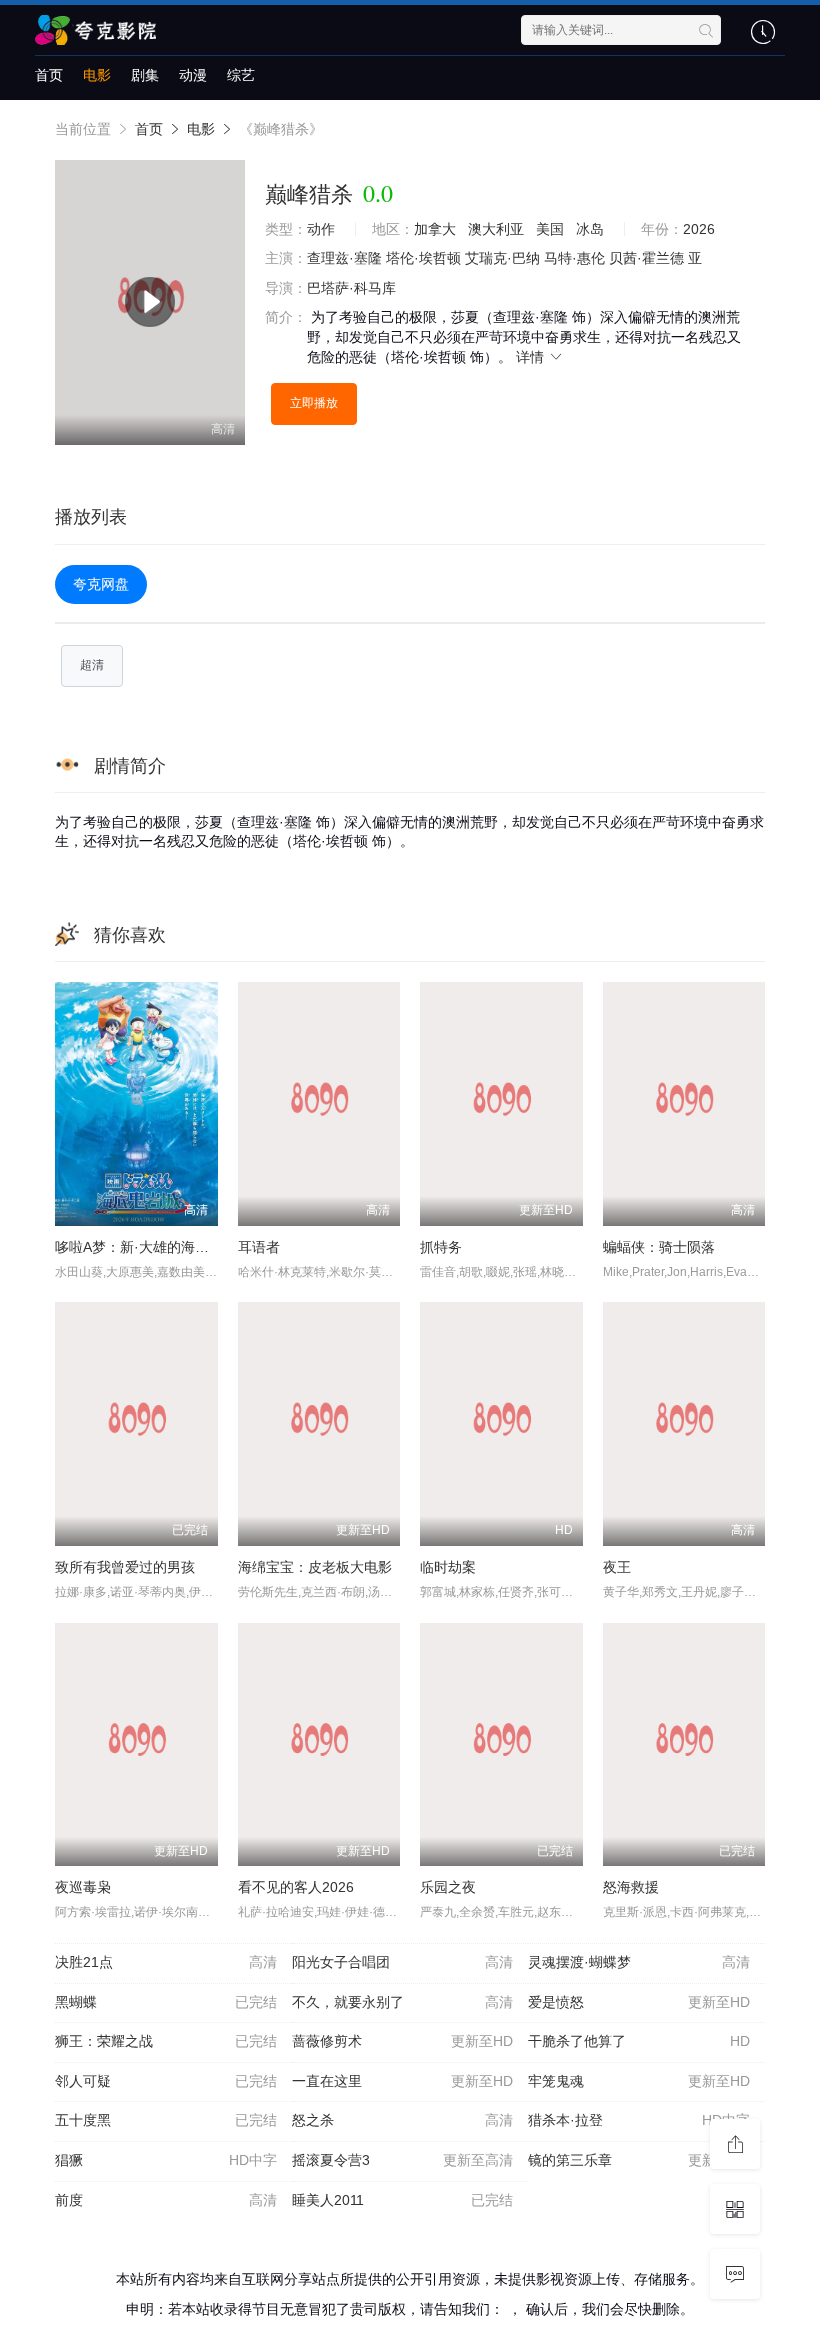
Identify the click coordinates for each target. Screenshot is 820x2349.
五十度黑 (166, 2120)
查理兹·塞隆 (344, 258)
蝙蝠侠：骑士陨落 (659, 1247)
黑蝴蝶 (166, 2002)
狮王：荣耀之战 (166, 2041)
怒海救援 (631, 1887)
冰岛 (590, 229)
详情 (532, 357)
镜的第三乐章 (639, 2160)
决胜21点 (166, 1962)
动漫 (193, 75)
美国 (550, 229)
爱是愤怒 (639, 2002)
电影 (97, 75)
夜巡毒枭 (83, 1887)
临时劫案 (448, 1567)
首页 (49, 75)
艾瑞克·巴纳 (502, 258)
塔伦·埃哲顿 (423, 258)
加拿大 (435, 229)
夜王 (617, 1567)
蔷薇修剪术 (403, 2041)
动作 (321, 229)
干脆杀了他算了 (639, 2041)
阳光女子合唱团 (403, 1962)
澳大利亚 (496, 229)
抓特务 (441, 1247)
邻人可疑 (166, 2081)
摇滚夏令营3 (403, 2160)
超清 (92, 665)
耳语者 (259, 1247)
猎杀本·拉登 (639, 2120)
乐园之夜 (448, 1887)
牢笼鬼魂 (639, 2081)
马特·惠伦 (574, 258)
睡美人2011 (403, 2200)
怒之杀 (403, 2120)
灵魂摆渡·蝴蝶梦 (639, 1962)
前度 (166, 2200)
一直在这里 (403, 2081)
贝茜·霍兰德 (646, 258)
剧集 (145, 75)
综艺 (241, 75)
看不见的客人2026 (296, 1887)
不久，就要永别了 (403, 2002)
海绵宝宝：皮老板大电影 (315, 1567)
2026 (699, 229)
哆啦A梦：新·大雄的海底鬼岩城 (153, 1247)
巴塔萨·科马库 (351, 288)
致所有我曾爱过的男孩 (125, 1567)
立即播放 (314, 403)
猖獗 (166, 2160)
